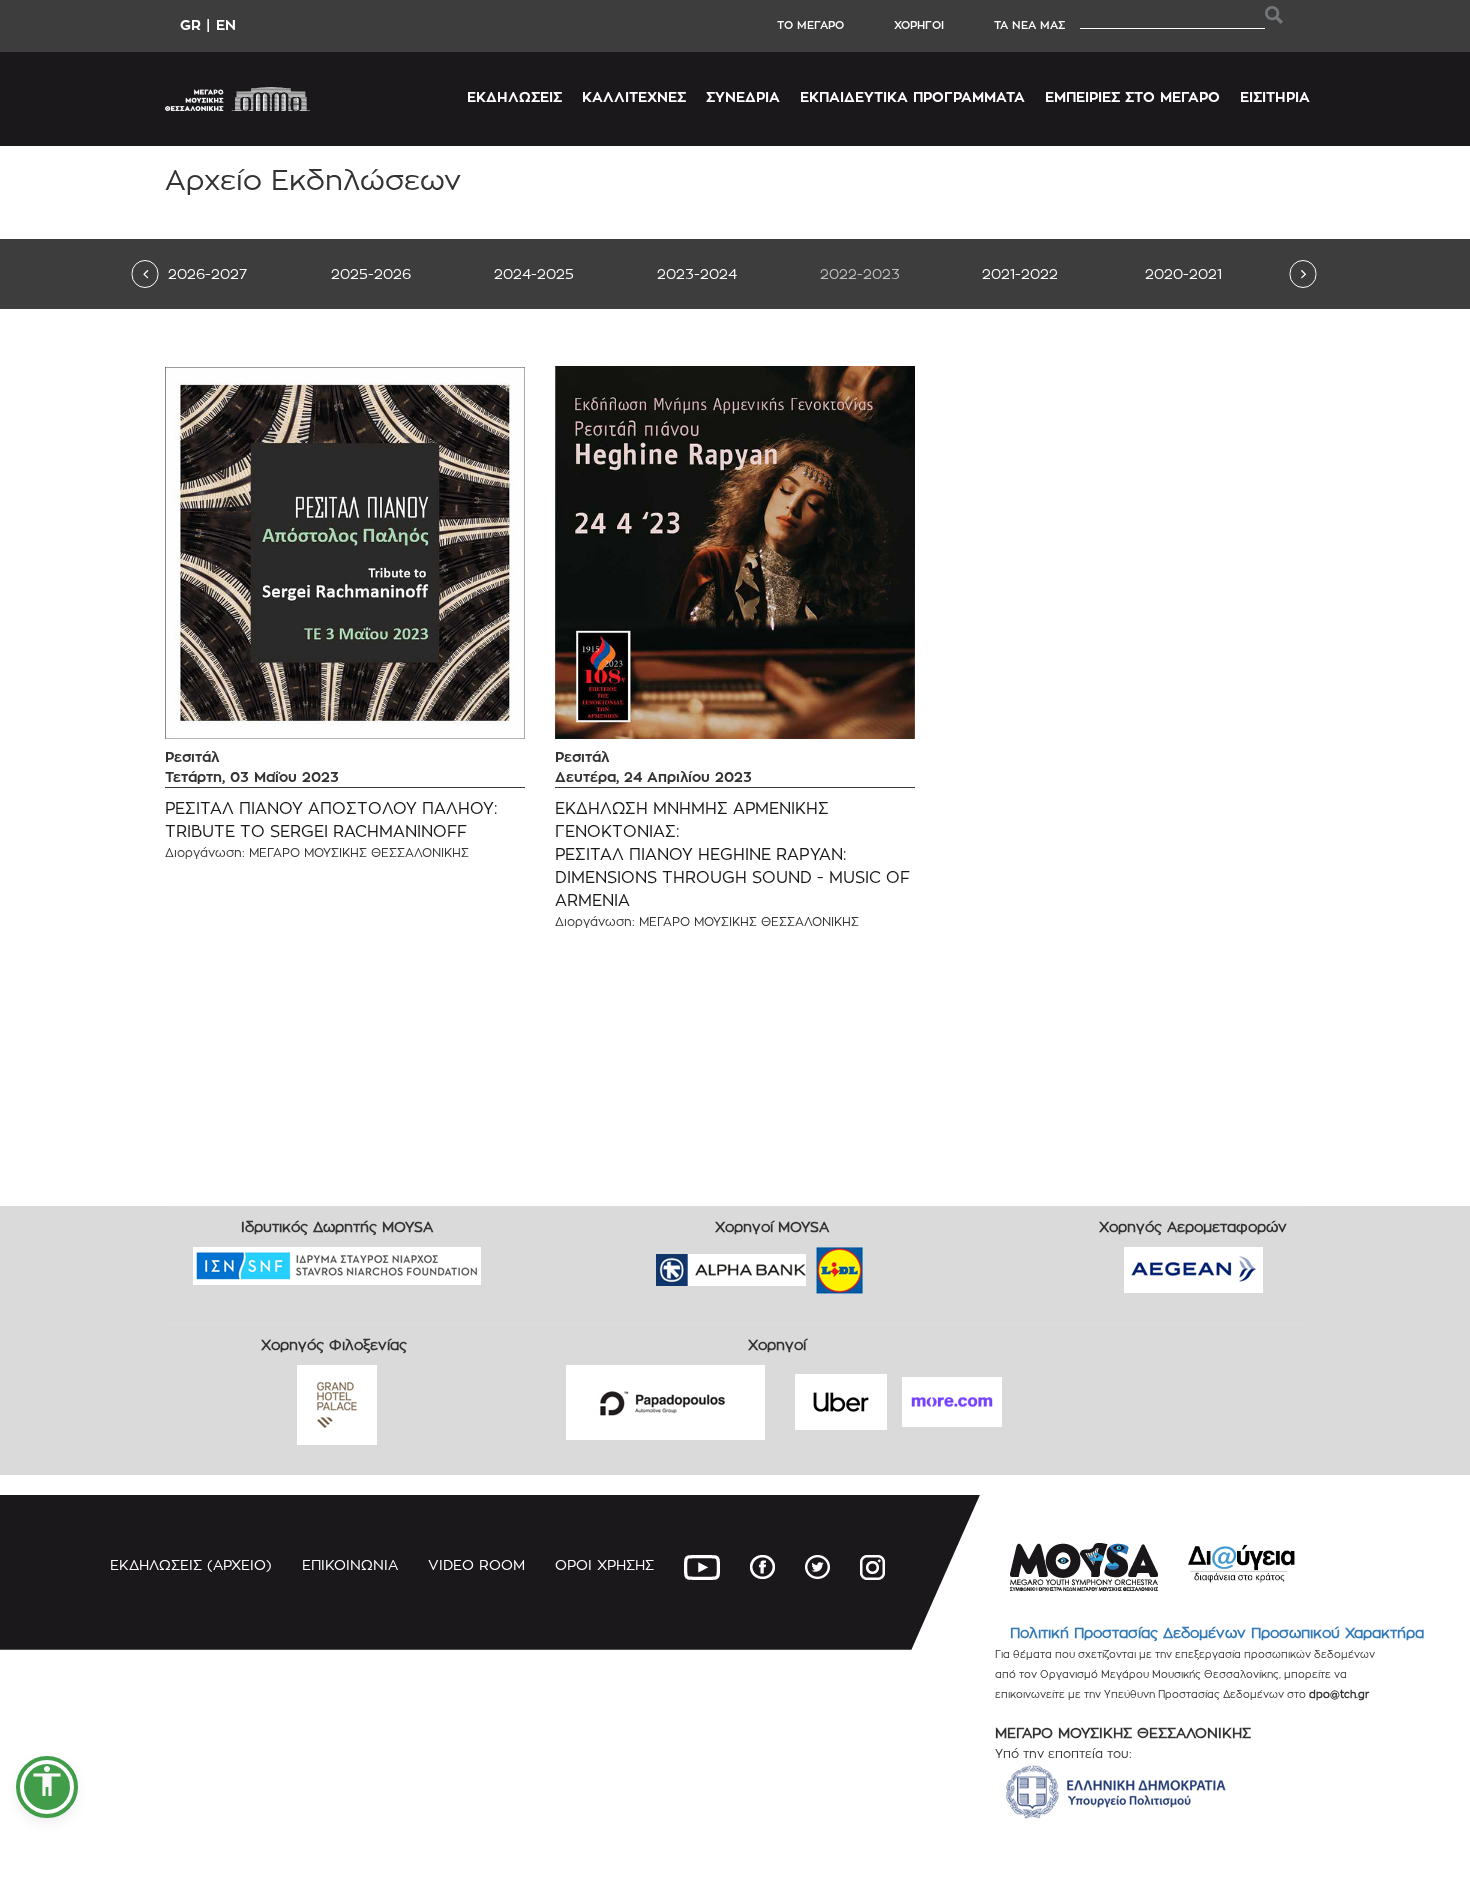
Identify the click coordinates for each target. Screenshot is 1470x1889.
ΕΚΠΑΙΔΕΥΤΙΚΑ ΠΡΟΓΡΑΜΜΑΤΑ (912, 96)
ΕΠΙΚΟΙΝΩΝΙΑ (350, 1564)
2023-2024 (697, 273)
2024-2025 (534, 273)
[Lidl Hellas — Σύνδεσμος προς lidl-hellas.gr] (811, 1263)
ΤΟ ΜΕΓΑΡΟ (810, 25)
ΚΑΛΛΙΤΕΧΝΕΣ (634, 96)
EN (226, 24)
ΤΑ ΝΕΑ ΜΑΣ (1029, 25)
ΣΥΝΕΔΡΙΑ (743, 96)
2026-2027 (207, 273)
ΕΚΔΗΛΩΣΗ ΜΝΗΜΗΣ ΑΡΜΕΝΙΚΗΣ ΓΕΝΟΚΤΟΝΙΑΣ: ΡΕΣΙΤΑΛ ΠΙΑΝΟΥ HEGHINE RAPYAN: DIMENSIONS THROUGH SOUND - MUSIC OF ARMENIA (732, 854)
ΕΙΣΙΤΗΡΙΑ (1275, 96)
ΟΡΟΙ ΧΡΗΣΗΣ (604, 1564)
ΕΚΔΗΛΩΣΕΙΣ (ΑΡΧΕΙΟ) (191, 1564)
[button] (47, 1787)
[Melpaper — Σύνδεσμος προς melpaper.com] (898, 1263)
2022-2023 (860, 273)
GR (190, 24)
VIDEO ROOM (476, 1564)
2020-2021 (1183, 273)
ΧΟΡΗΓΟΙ (919, 25)
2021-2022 (1020, 273)
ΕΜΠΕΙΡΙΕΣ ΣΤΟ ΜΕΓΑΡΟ (1132, 96)
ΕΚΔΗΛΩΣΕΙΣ (514, 96)
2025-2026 (371, 273)
